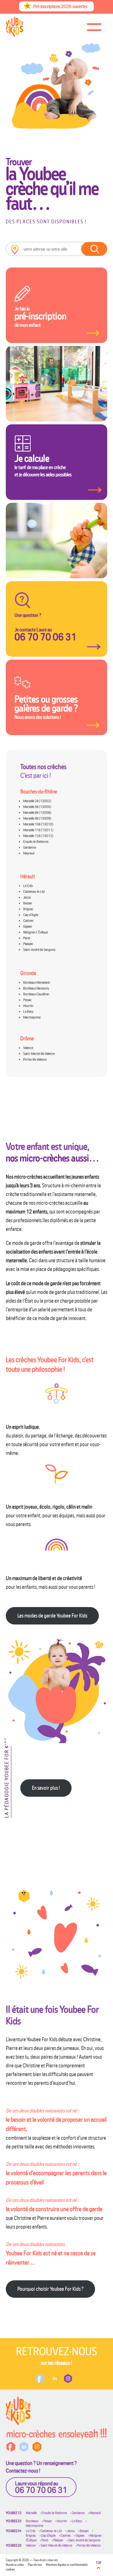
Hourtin (28, 1006)
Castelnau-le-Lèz (34, 892)
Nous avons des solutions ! (46, 707)
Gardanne (30, 847)
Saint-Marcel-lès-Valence (39, 1054)
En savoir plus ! (46, 1788)
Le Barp (28, 1011)
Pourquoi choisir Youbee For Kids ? (50, 2289)
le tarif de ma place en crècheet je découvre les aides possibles (43, 465)
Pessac (27, 1000)
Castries (28, 921)
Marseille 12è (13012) (38, 836)
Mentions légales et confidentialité (67, 2565)
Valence (28, 1048)
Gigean (28, 926)
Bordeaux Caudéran (36, 994)
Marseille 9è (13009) (37, 818)
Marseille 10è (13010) (38, 824)
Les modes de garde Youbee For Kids (52, 1616)
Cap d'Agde (48, 2535)
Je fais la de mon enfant (40, 317)
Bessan (28, 903)
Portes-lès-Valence (35, 1059)
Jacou (27, 897)
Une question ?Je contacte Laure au (45, 627)
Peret (27, 938)
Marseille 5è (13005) (37, 807)
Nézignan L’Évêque (35, 932)
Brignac (28, 909)
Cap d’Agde (31, 915)
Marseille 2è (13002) (37, 801)
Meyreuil (29, 853)
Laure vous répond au (41, 2487)
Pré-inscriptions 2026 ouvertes (60, 6)
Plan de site (35, 2565)
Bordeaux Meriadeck (37, 982)
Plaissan (28, 944)
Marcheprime (32, 1017)
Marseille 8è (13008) (37, 813)
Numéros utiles (15, 2565)
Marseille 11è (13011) (38, 830)
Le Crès (28, 886)
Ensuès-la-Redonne (36, 842)
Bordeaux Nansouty (36, 988)
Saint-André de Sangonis (39, 950)
